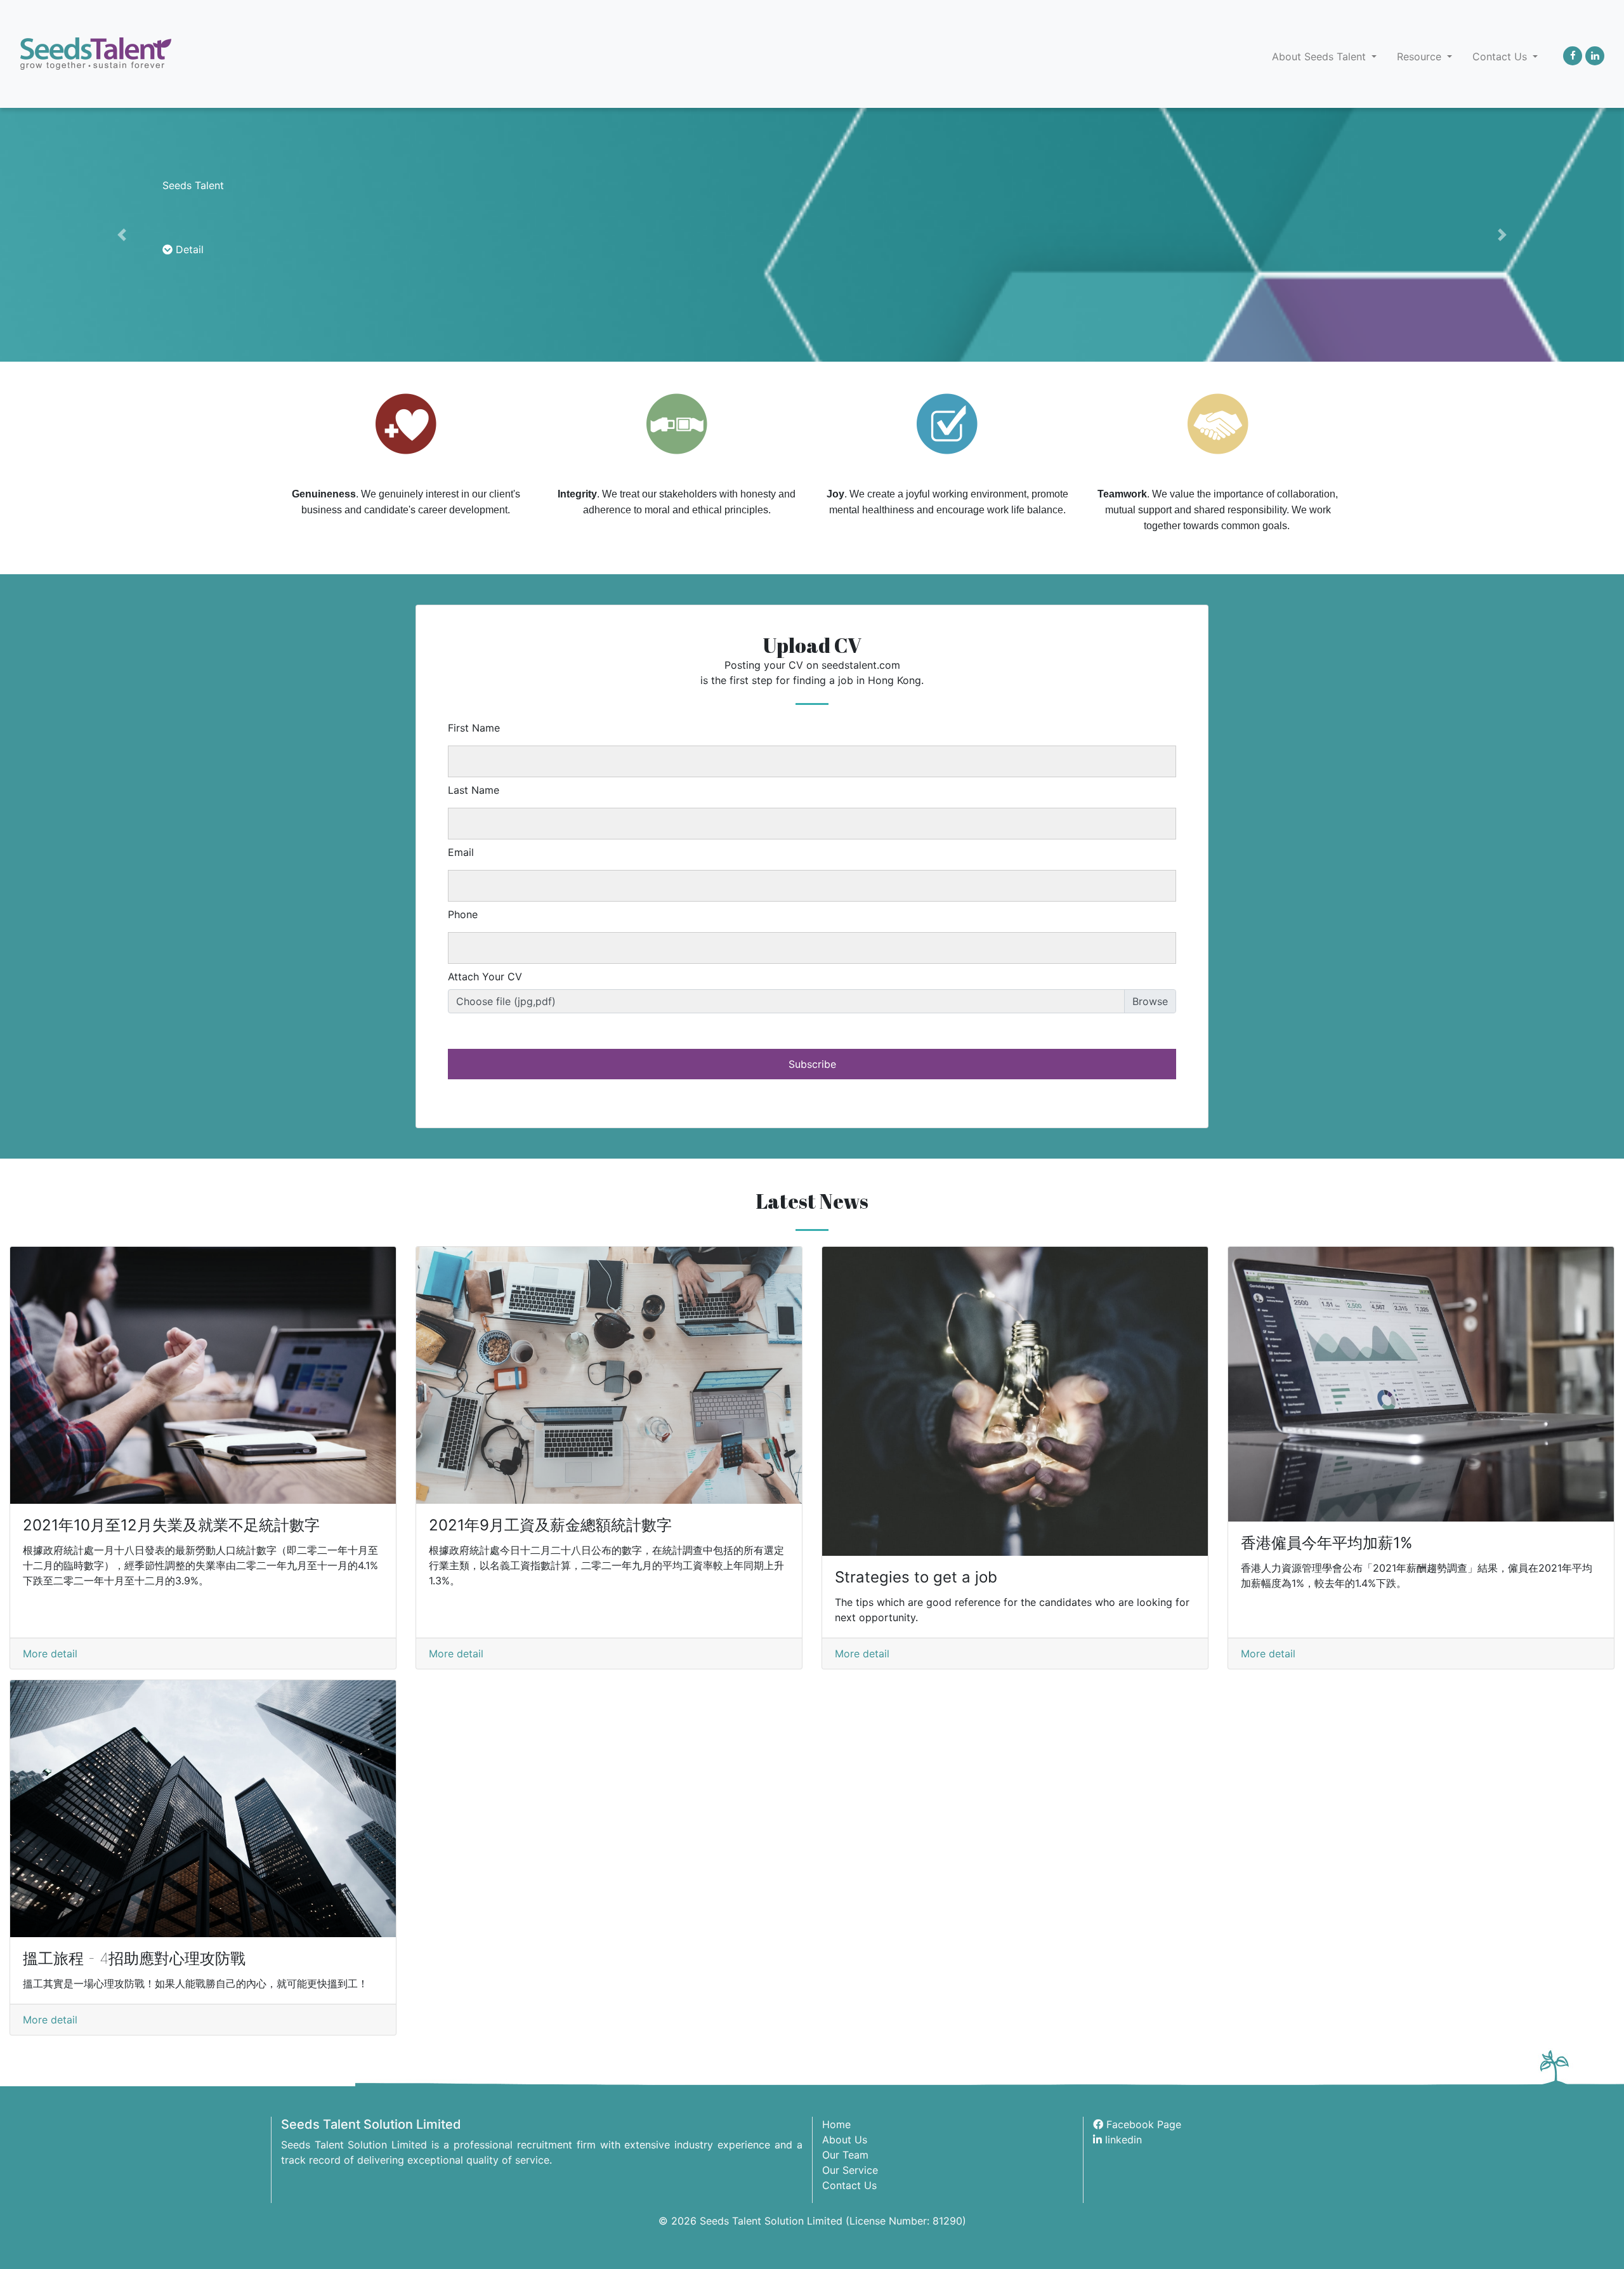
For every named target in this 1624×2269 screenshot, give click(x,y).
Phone (463, 914)
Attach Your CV (485, 977)
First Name (474, 728)
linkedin (1122, 2140)
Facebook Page (1142, 2124)
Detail (188, 249)
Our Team (845, 2155)
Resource (1421, 56)
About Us (845, 2140)
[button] (122, 235)
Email (461, 852)
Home (836, 2124)
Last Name (474, 790)
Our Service (850, 2170)
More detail (50, 1654)
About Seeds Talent (1320, 56)
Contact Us (1501, 56)
